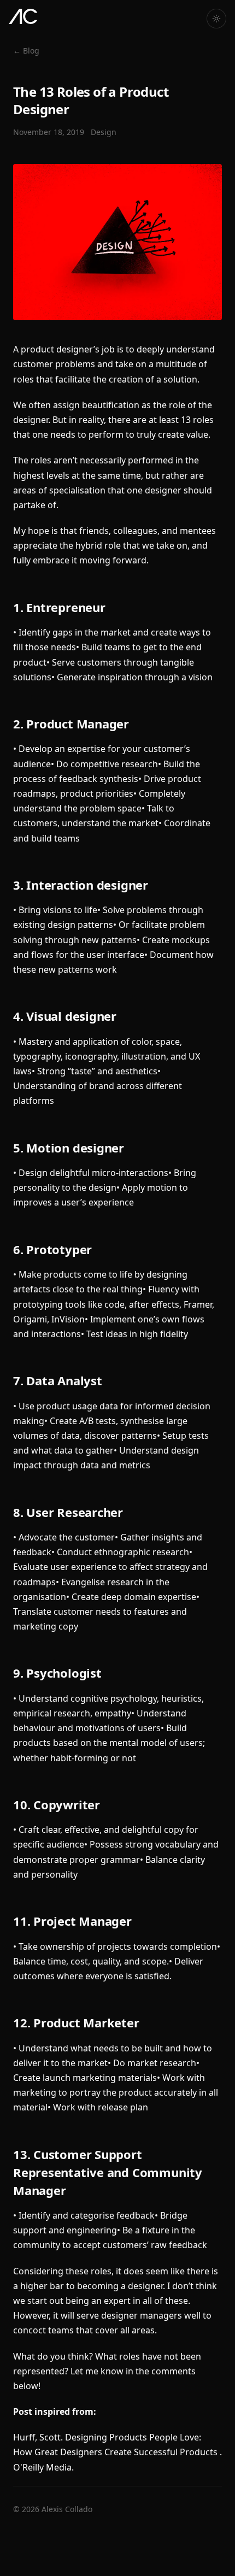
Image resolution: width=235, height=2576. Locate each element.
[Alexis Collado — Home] (23, 16)
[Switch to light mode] (216, 19)
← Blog (26, 51)
